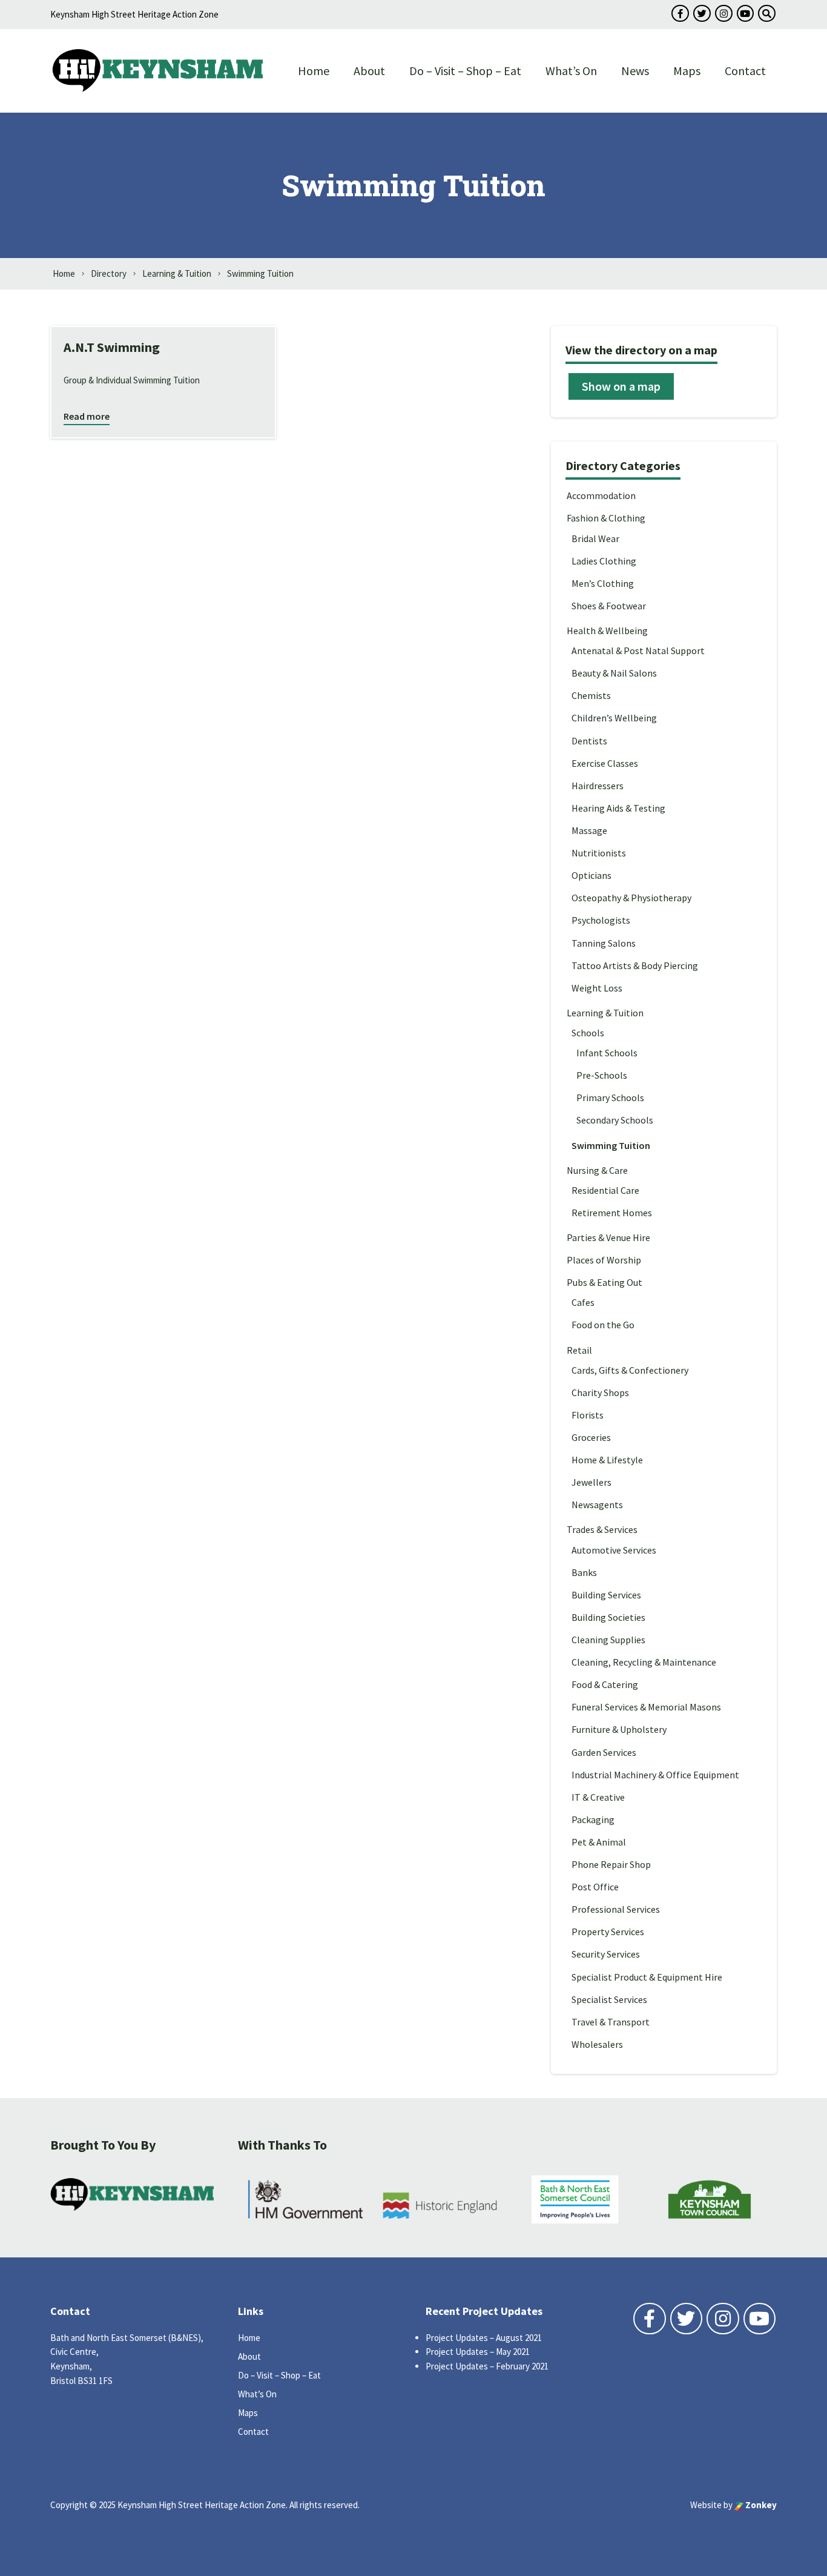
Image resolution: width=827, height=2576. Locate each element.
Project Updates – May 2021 (478, 2352)
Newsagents (597, 1505)
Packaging (593, 1819)
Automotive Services (614, 1550)
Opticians (591, 875)
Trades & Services (602, 1529)
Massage (589, 830)
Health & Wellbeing (607, 631)
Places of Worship (604, 1260)
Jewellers (591, 1482)
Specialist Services (609, 1999)
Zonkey (760, 2505)
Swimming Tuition (611, 1145)
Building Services (606, 1595)
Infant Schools (607, 1053)
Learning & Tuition (605, 1013)
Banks (584, 1572)
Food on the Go (603, 1325)
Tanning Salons (604, 943)
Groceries (591, 1437)
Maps (687, 71)
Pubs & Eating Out (605, 1282)
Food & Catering (605, 1684)
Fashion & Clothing (606, 518)
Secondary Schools (615, 1120)
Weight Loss (597, 988)
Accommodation (601, 495)
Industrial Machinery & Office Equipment (655, 1775)
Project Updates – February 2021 (487, 2366)
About (369, 71)
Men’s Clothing (603, 583)
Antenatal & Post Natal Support (638, 651)
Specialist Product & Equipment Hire (647, 1977)
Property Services (608, 1932)
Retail (579, 1350)
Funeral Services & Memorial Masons (646, 1707)
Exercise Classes (605, 763)
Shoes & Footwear (609, 606)
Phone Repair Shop (611, 1864)
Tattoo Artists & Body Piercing (635, 965)
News (635, 71)
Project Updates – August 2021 (484, 2338)
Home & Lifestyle (607, 1460)
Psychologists (601, 920)
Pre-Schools (602, 1075)
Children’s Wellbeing (614, 718)
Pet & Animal (599, 1842)
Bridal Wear (595, 538)
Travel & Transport (611, 2022)
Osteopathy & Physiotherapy (631, 898)
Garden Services (604, 1752)
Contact (745, 71)
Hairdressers (598, 786)
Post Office (595, 1887)
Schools (588, 1033)
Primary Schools (610, 1098)
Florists (588, 1415)
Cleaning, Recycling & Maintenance (644, 1662)
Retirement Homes (612, 1213)
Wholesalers (597, 2044)
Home (314, 71)
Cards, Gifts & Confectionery (630, 1370)
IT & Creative (598, 1797)
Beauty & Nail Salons (614, 673)
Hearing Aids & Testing (618, 808)
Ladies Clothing (604, 561)
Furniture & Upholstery (619, 1729)
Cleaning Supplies (608, 1640)
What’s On (571, 71)
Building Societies (608, 1617)
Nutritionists (599, 853)
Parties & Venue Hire (608, 1237)
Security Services (606, 1954)
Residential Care (605, 1190)
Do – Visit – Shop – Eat (465, 71)
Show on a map (621, 386)
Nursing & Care (597, 1170)
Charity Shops (600, 1392)
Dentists (589, 741)
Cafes (583, 1302)
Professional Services (616, 1909)
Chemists (591, 695)
